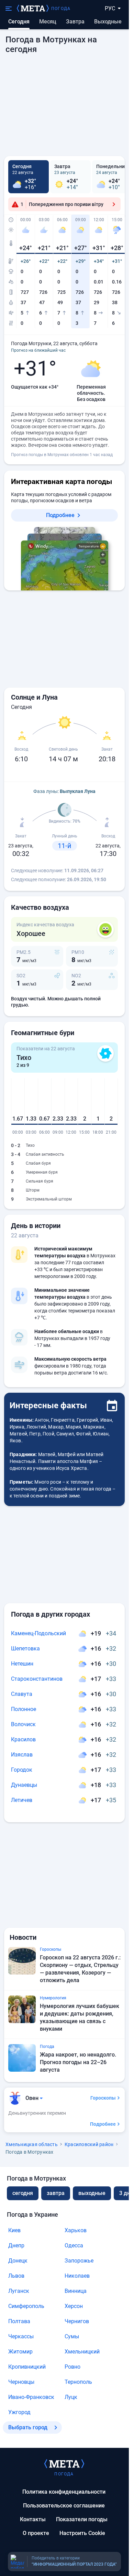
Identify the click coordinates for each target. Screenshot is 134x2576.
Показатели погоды (82, 2519)
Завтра (75, 22)
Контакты (33, 2519)
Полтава (19, 2321)
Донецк (18, 2261)
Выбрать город (28, 2427)
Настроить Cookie (82, 2533)
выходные (108, 22)
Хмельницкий (82, 2352)
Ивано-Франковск (31, 2397)
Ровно (72, 2367)
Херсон (74, 2306)
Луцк (71, 2397)
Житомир (20, 2352)
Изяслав (22, 1755)
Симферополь (26, 2306)
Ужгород (19, 2412)
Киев (14, 2230)
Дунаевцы (24, 1785)
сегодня (23, 2193)
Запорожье (79, 2261)
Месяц (48, 22)
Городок (22, 1770)
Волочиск (23, 1724)
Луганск (19, 2291)
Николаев (77, 2276)
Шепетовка (25, 1648)
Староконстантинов (37, 1679)
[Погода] (64, 2463)
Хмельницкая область (32, 2144)
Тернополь (78, 2382)
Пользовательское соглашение (64, 2506)
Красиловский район (89, 2144)
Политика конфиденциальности (64, 2492)
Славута (22, 1694)
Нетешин (22, 1664)
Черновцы (21, 2382)
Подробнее (60, 515)
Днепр (16, 2245)
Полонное (24, 1709)
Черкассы (21, 2336)
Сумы (72, 2336)
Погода (61, 9)
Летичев (22, 1800)
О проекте (36, 2533)
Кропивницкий (27, 2367)
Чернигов (77, 2321)
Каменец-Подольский (38, 1633)
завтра (56, 2193)
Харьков (76, 2230)
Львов (16, 2276)
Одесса (74, 2245)
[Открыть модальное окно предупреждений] (114, 204)
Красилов (23, 1739)
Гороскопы (103, 2098)
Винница (76, 2291)
